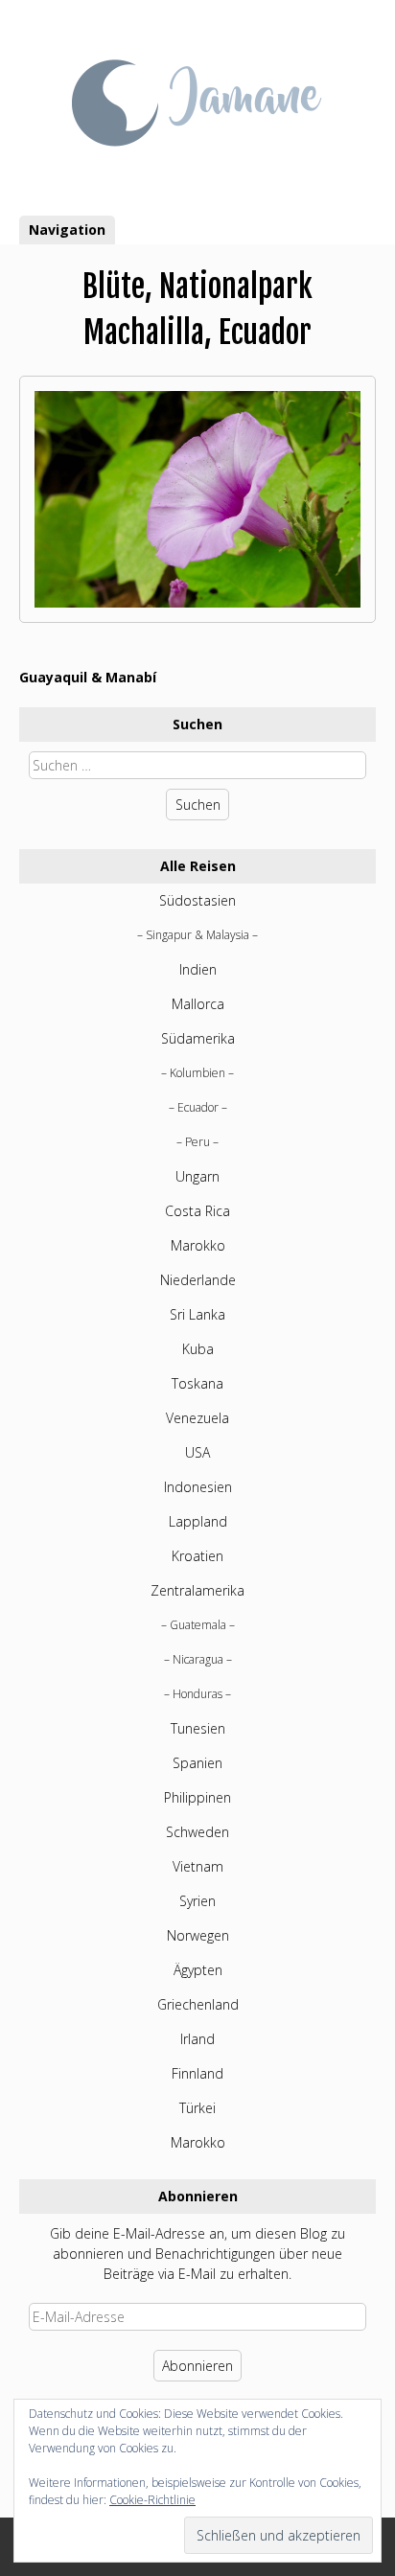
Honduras (197, 1694)
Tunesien (198, 1728)
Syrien (197, 1901)
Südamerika (198, 1038)
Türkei (197, 2108)
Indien (198, 969)
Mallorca (198, 1004)
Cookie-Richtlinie (152, 2500)
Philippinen (197, 1797)
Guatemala (198, 1625)
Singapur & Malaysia (197, 935)
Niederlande (198, 1280)
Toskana (197, 1383)
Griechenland (198, 2004)
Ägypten (198, 1970)
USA (197, 1452)
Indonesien (198, 1487)
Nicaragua (198, 1659)
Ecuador (198, 1107)
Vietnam (198, 1866)
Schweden (197, 1832)
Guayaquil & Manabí (88, 677)
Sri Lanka (197, 1314)
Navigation (67, 230)
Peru (197, 1142)
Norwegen (198, 1935)
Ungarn (197, 1176)
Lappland (198, 1521)
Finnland (197, 2073)
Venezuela (197, 1418)
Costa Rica (197, 1211)
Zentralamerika (197, 1590)
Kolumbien (197, 1073)
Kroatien (197, 1556)
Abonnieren (197, 2366)
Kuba (198, 1349)
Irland (197, 2039)
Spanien (197, 1763)
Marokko (198, 1245)
